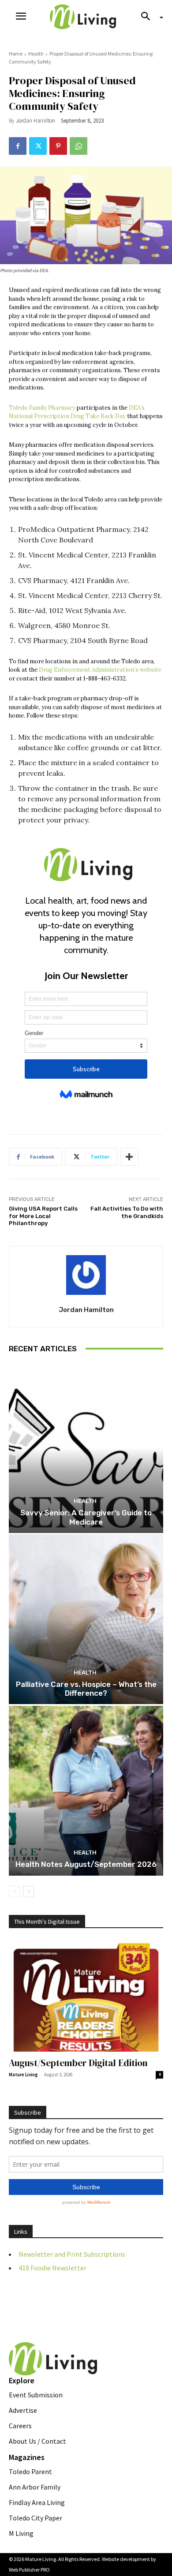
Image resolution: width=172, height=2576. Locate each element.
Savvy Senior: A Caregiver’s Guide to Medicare (86, 1517)
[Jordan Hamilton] (86, 1275)
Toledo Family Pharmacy (42, 408)
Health (36, 54)
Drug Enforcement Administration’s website (100, 670)
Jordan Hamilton (36, 121)
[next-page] (28, 1892)
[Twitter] (38, 146)
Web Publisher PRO (29, 2570)
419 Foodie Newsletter (52, 2268)
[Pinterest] (58, 146)
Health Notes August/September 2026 (86, 1864)
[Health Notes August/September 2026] (86, 1791)
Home (16, 54)
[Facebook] (18, 146)
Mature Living (23, 2075)
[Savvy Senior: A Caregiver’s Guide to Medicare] (86, 1448)
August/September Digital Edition (78, 2063)
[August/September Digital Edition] (86, 1996)
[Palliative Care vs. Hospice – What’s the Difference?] (86, 1619)
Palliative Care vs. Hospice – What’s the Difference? (86, 1689)
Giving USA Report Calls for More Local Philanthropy (43, 1216)
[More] (129, 1157)
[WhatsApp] (79, 146)
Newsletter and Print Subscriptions (72, 2254)
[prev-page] (14, 1892)
